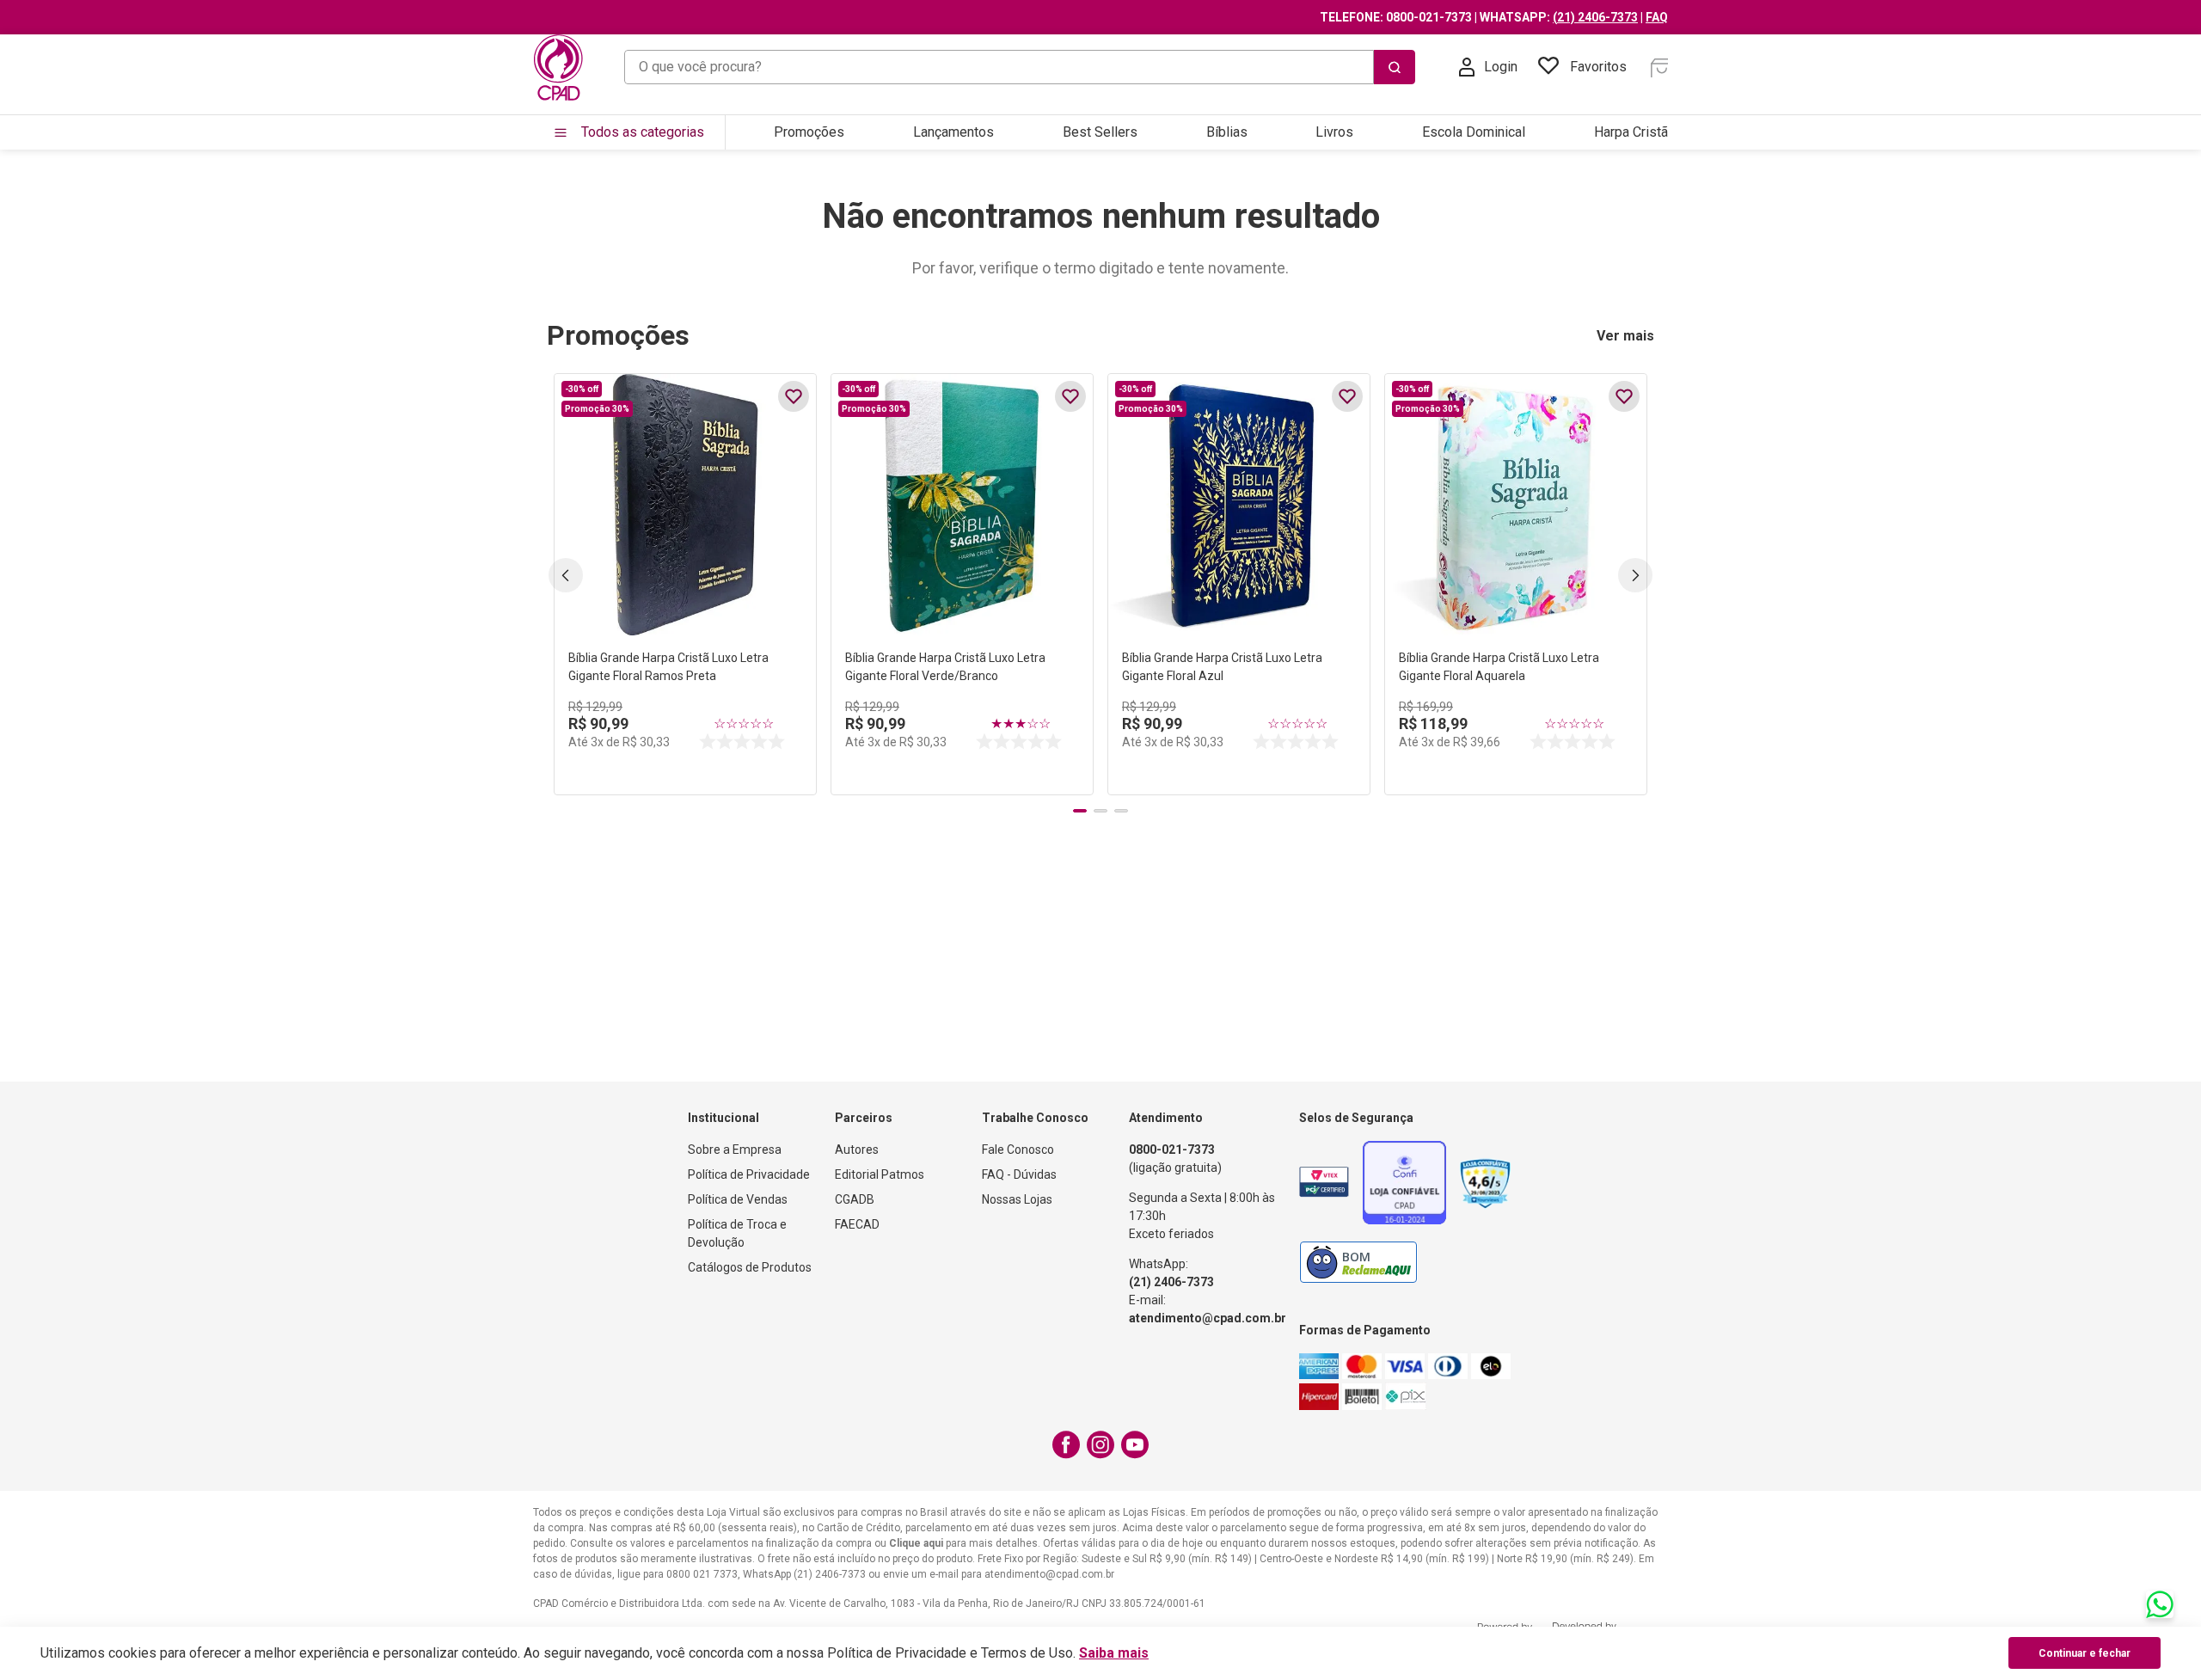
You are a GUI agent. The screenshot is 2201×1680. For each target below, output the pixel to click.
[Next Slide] (1635, 575)
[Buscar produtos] (1395, 67)
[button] (1080, 811)
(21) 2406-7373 (1595, 17)
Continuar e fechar (2085, 1653)
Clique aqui (916, 1543)
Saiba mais (1114, 1653)
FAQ (1657, 17)
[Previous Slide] (566, 575)
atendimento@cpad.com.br (1208, 1318)
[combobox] (1020, 67)
